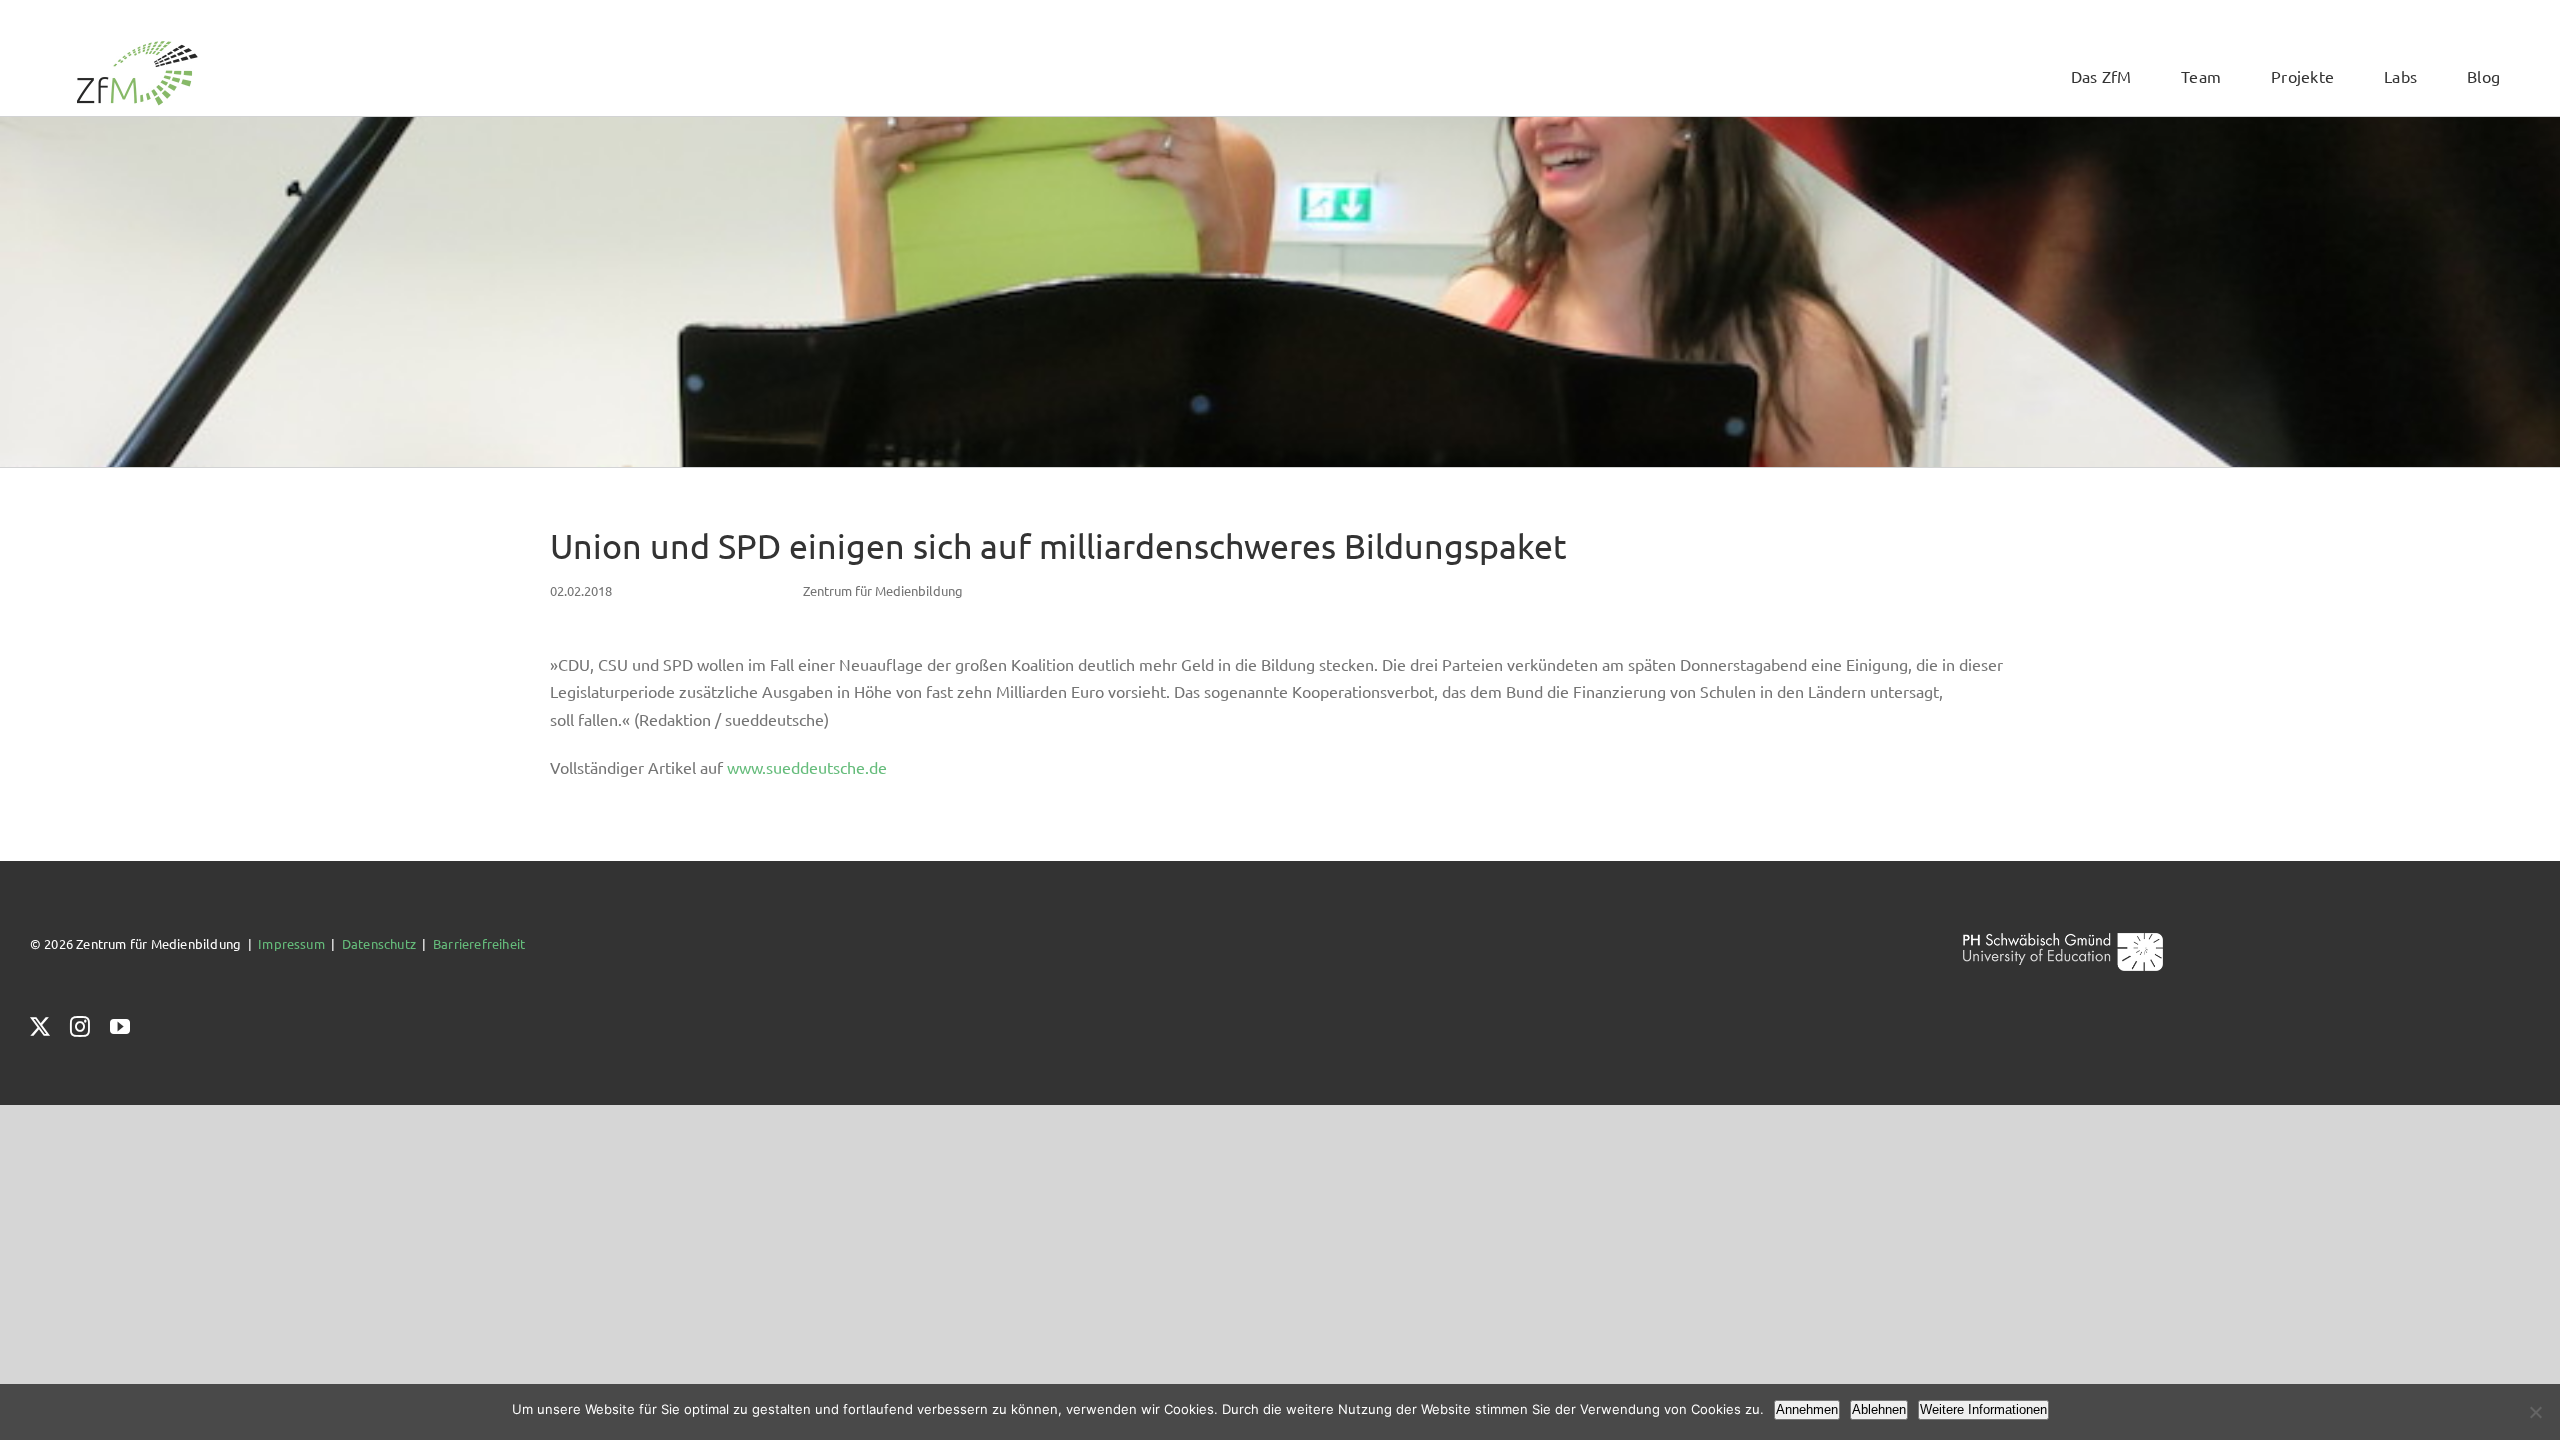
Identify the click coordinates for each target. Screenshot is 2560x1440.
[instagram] (80, 1027)
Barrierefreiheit (479, 943)
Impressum (291, 943)
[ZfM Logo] (137, 46)
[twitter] (40, 1027)
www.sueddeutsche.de (807, 767)
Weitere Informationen (1983, 1409)
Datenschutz (379, 943)
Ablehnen (1879, 1409)
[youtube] (120, 1027)
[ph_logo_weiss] (2063, 939)
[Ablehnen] (2535, 1412)
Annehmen (1807, 1409)
